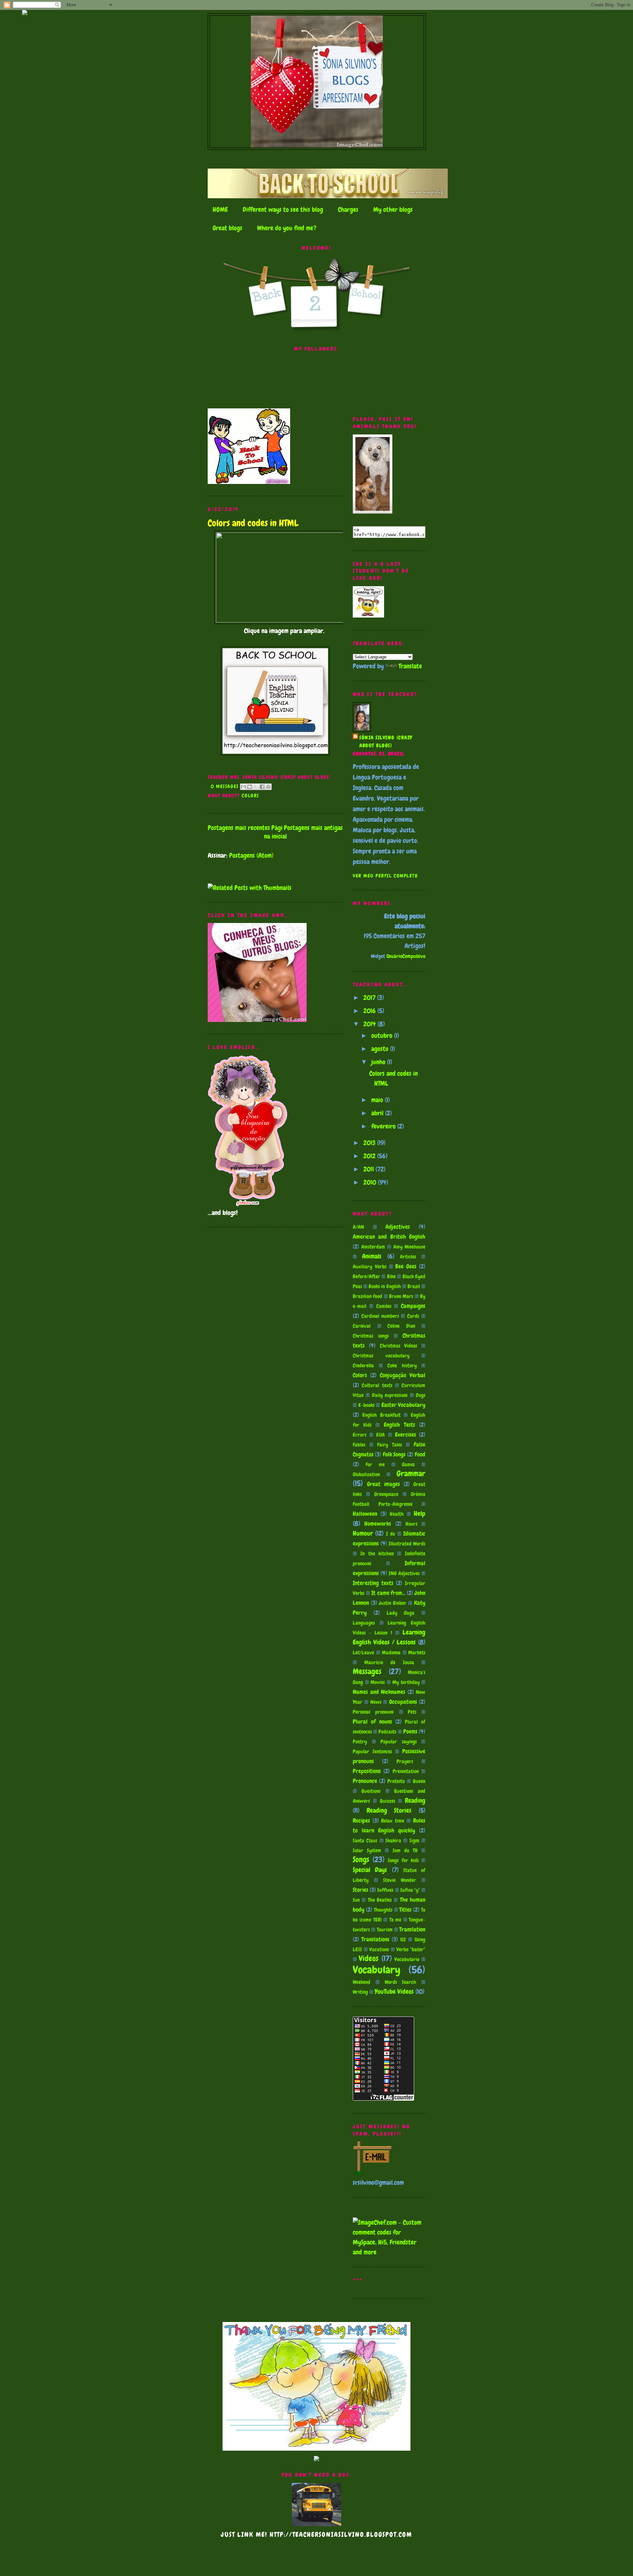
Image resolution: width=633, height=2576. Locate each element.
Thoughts (383, 1910)
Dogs (421, 1395)
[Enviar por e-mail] (243, 787)
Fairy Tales (390, 1445)
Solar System (367, 1850)
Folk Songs (394, 1454)
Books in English (385, 1286)
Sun (356, 1900)
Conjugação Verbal (403, 1375)
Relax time (393, 1821)
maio (378, 1100)
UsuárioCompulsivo (406, 956)
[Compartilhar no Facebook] (262, 787)
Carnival (362, 1326)
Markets (417, 1653)
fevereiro (384, 1126)
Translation (412, 1929)
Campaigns (413, 1306)
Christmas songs (371, 1336)
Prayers (405, 1761)
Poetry (360, 1742)
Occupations (403, 1702)
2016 (370, 1011)
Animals (372, 1256)
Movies (378, 1682)
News (376, 1702)
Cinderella (363, 1366)
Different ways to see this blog (283, 209)
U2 (403, 1940)
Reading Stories (389, 1810)
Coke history (402, 1366)
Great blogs (227, 228)
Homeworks (378, 1524)
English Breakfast (381, 1415)
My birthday (406, 1682)
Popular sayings (399, 1742)
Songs (361, 1859)
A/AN (358, 1227)
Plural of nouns (372, 1721)
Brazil (414, 1286)
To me (395, 1920)
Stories (361, 1890)
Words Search (401, 1982)
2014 (370, 1024)
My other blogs (393, 209)
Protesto (396, 1781)
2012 (370, 1156)
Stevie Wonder (400, 1880)
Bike (391, 1276)
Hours (411, 1524)
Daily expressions (390, 1395)
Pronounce (365, 1781)
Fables (359, 1445)
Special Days (370, 1870)
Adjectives (398, 1227)
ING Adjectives (404, 1573)
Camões (384, 1306)
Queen (419, 1781)
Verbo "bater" (411, 1949)
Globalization (366, 1474)
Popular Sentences (372, 1751)
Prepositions (367, 1771)
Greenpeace (386, 1494)
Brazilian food (367, 1296)
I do (391, 1534)
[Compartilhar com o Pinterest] (268, 787)
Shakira (393, 1841)
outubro (383, 1035)
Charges (348, 209)
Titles (405, 1909)
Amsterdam (373, 1247)
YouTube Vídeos (394, 1991)
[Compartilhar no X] (256, 787)
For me (375, 1464)
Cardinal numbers (380, 1316)
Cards (413, 1316)
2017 (370, 998)
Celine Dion (401, 1326)
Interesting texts (373, 1583)
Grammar (411, 1473)
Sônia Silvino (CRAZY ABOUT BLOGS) (386, 742)
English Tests (399, 1425)
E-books (366, 1405)
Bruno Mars (401, 1296)
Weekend (362, 1982)
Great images (383, 1484)
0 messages (225, 786)
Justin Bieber (393, 1603)
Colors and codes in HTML (253, 523)
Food (420, 1454)
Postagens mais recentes (239, 828)
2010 (371, 1182)
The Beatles (380, 1900)
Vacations (379, 1949)
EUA (380, 1435)
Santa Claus (365, 1841)
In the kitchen (377, 1554)
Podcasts (387, 1732)
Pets (412, 1712)
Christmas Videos (399, 1346)
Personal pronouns (373, 1712)
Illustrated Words (407, 1544)
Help (420, 1513)
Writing (360, 1992)
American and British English (389, 1237)
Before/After (366, 1276)
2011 (369, 1169)
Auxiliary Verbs (370, 1267)
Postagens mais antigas (313, 828)
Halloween (365, 1514)
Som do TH (405, 1850)
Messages (367, 1671)
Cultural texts (377, 1385)
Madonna (391, 1653)
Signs (414, 1841)
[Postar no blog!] (250, 787)
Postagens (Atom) (251, 855)
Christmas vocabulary (381, 1356)
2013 (370, 1143)
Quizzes (388, 1801)
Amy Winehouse (409, 1247)
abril (378, 1113)
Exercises (406, 1434)
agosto (381, 1049)
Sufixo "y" (410, 1890)
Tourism (385, 1930)
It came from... (388, 1593)
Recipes (361, 1820)
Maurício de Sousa (389, 1662)
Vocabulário (407, 1959)
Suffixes (385, 1890)
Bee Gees (406, 1266)
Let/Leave (363, 1653)
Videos (369, 1958)
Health (397, 1514)
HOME (220, 209)
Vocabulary (377, 1970)
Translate (410, 666)
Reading (415, 1800)
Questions (371, 1791)
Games (408, 1464)
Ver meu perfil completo (385, 876)
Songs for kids (403, 1860)
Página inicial (275, 832)
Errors (360, 1435)
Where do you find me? (287, 228)
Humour (363, 1533)
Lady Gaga (401, 1613)
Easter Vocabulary (404, 1405)
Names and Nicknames (379, 1692)
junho (379, 1062)
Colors (250, 796)
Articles (408, 1257)
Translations (375, 1939)
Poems (410, 1731)
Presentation (406, 1771)
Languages (364, 1623)
